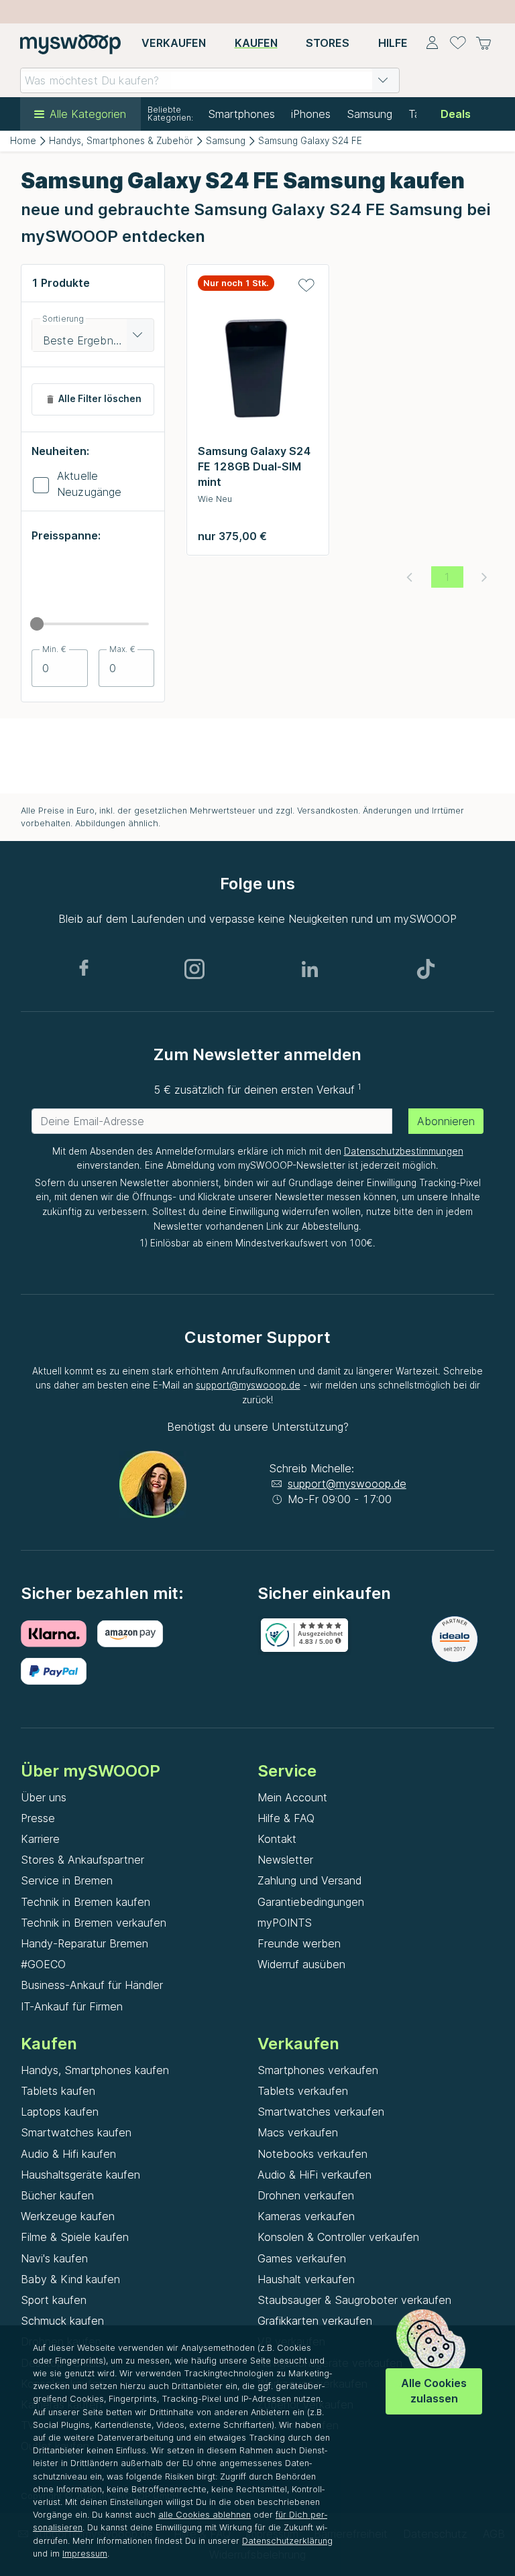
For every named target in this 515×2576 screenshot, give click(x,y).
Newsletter (285, 1860)
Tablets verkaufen (303, 2091)
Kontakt (277, 1839)
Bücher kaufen (57, 2195)
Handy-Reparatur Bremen (84, 1943)
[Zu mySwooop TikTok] (426, 969)
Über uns (44, 1797)
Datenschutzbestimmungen (404, 1151)
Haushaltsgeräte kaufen (80, 2175)
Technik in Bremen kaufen (85, 1902)
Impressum (85, 2554)
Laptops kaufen (60, 2112)
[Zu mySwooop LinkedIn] (310, 969)
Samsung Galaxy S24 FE (310, 141)
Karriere (40, 1839)
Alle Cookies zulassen (434, 2391)
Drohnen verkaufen (306, 2195)
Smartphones (241, 114)
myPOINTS (285, 1923)
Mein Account (292, 1797)
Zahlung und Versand (309, 1880)
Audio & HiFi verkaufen (314, 2175)
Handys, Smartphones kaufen (95, 2070)
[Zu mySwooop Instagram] (194, 969)
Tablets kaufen (58, 2091)
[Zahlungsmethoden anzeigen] (59, 1634)
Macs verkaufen (298, 2132)
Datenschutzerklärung (287, 2541)
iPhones (311, 114)
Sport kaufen (54, 2300)
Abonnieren (446, 1121)
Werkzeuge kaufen (68, 2216)
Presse (38, 1818)
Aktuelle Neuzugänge (90, 484)
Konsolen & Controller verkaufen (338, 2237)
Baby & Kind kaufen (70, 2279)
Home (23, 141)
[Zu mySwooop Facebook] (84, 969)
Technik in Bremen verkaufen (94, 1923)
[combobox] (210, 80)
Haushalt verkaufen (306, 2279)
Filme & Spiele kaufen (75, 2237)
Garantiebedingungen (311, 1902)
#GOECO (43, 1964)
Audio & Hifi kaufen (68, 2154)
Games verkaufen (302, 2258)
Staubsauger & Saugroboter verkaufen (354, 2300)
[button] (383, 80)
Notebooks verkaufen (312, 2154)
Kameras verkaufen (306, 2216)
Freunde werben (299, 1943)
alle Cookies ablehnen (205, 2515)
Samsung (369, 114)
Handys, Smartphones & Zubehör (121, 141)
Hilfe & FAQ (286, 1818)
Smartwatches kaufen (76, 2132)
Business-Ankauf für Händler (92, 1985)
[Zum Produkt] (257, 372)
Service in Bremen (67, 1880)
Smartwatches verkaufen (321, 2112)
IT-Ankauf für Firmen (72, 2006)
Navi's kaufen (54, 2258)
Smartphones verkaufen (318, 2070)
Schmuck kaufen (62, 2321)
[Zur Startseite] (70, 44)
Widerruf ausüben (301, 1964)
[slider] (37, 624)
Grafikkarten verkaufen (315, 2321)
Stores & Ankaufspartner (82, 1860)
